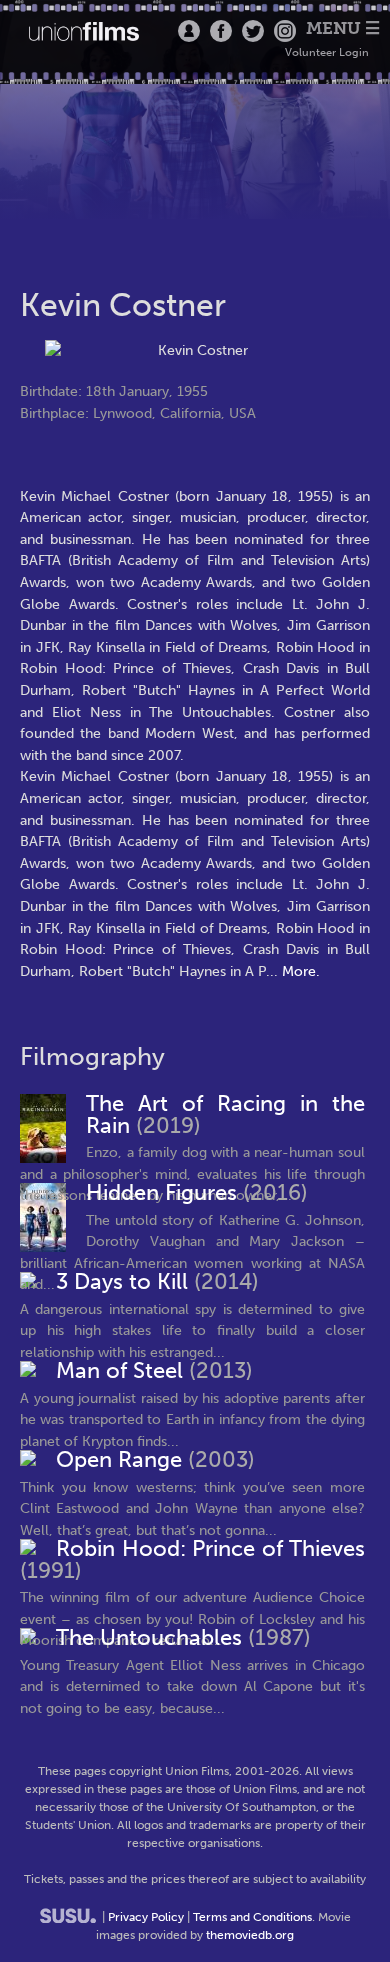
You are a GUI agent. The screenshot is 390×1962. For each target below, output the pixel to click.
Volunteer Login (327, 52)
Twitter (253, 31)
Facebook (221, 31)
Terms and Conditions (252, 1917)
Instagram (285, 31)
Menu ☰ (343, 28)
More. (301, 971)
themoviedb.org (250, 1935)
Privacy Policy (146, 1917)
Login (189, 31)
